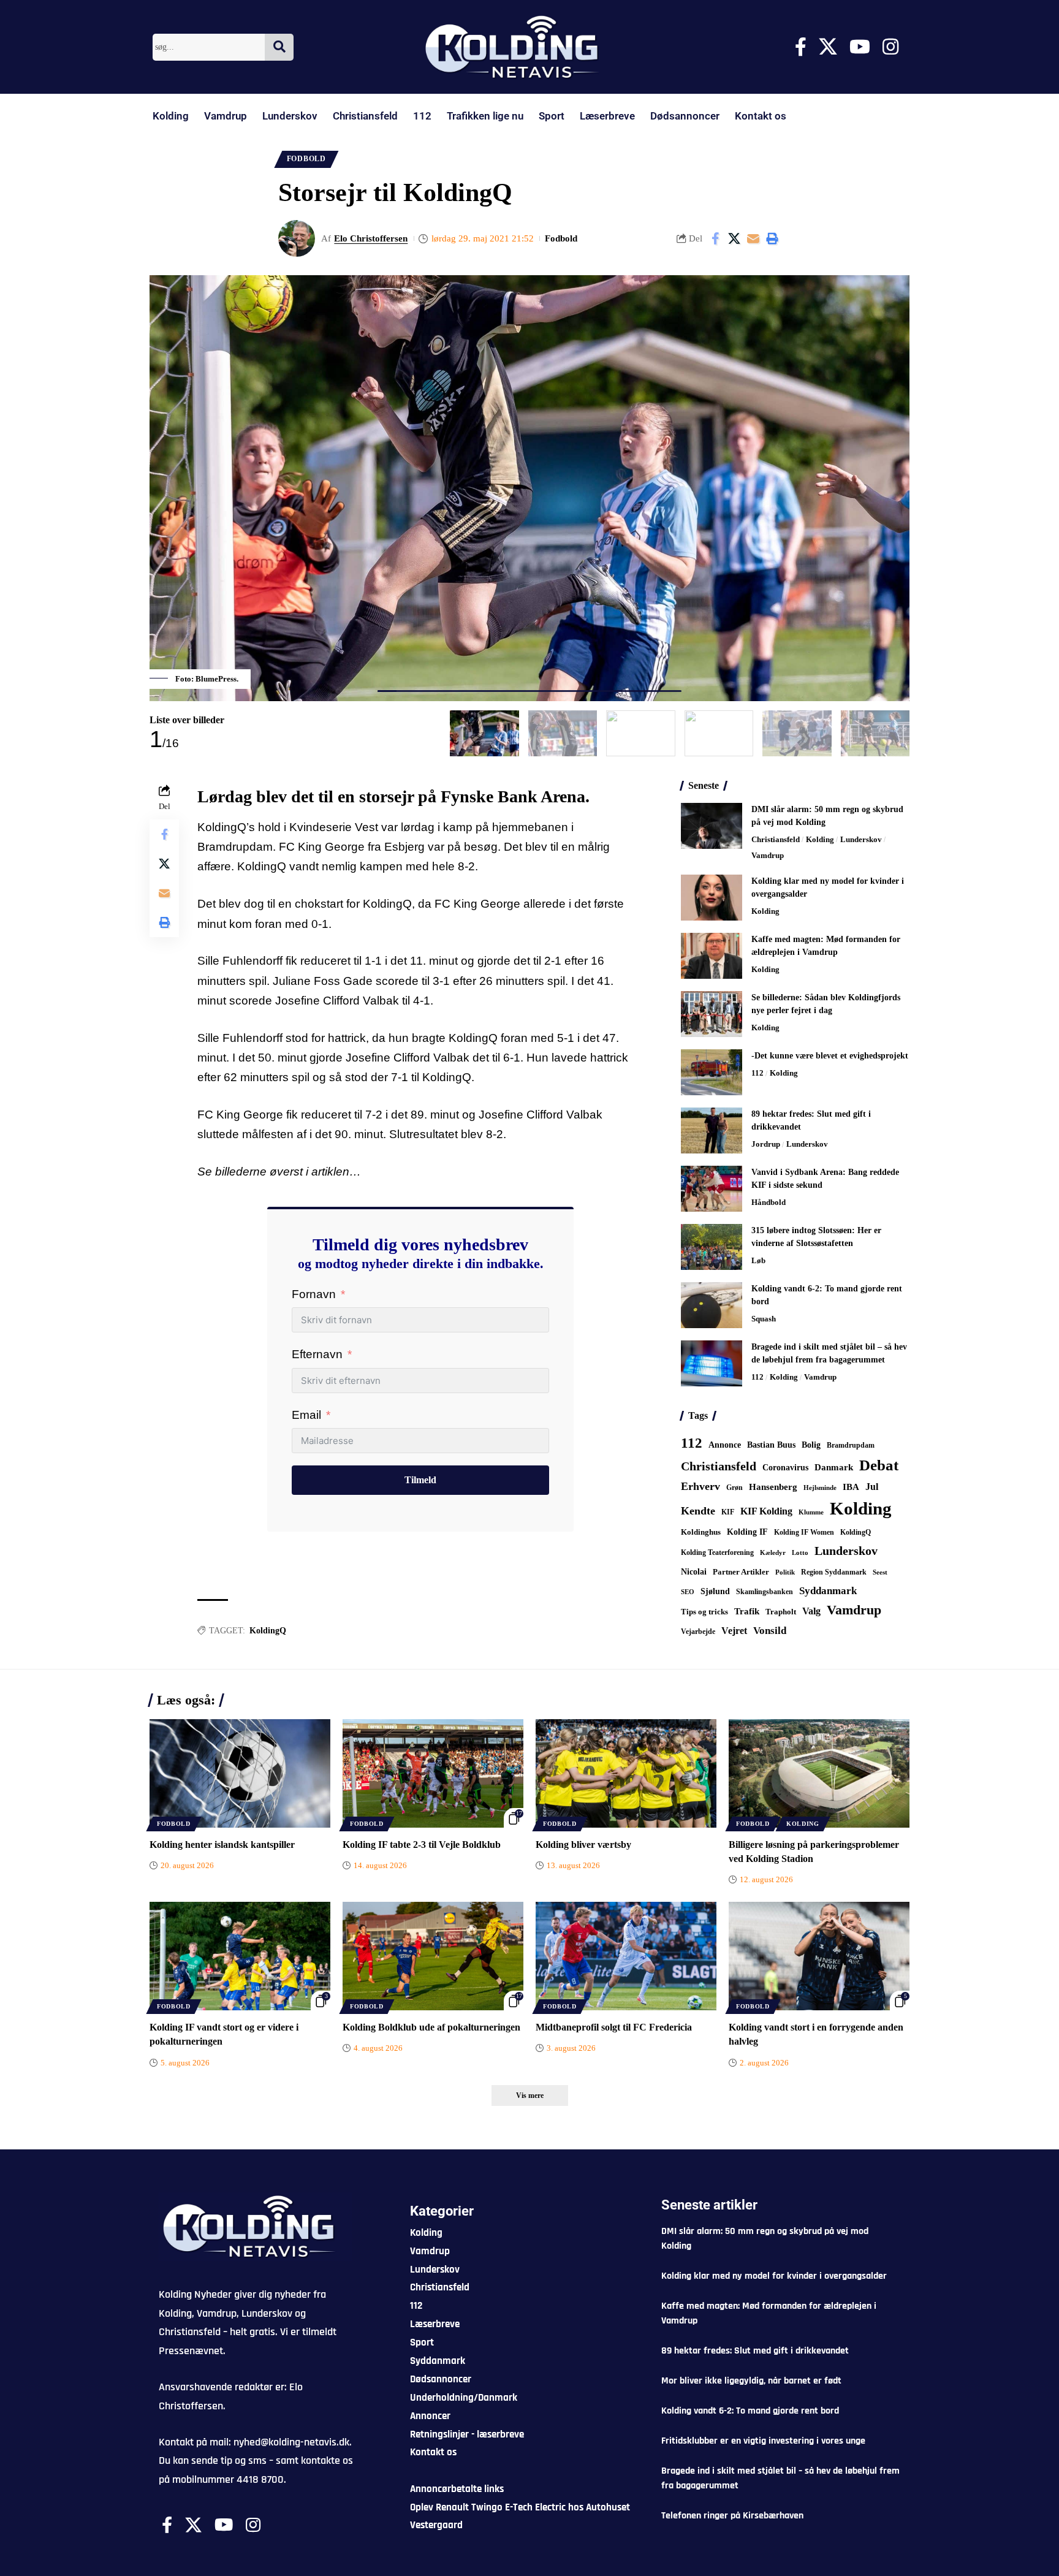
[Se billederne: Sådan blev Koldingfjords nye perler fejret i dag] (712, 1014)
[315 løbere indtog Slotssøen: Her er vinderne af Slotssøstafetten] (712, 1247)
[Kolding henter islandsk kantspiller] (240, 1773)
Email (306, 1415)
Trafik (747, 1611)
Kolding (171, 116)
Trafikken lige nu (485, 116)
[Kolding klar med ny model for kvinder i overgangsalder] (712, 898)
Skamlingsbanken (765, 1592)
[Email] (753, 238)
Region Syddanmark (834, 1572)
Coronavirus (785, 1468)
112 (422, 116)
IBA (851, 1487)
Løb (758, 1260)
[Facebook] (801, 47)
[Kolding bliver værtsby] (626, 1773)
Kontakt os (761, 116)
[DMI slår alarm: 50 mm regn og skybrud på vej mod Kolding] (712, 826)
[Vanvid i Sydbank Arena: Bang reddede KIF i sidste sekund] (712, 1189)
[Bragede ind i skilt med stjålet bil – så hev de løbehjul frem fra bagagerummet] (712, 1363)
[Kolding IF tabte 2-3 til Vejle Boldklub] (433, 1773)
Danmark (834, 1467)
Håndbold (769, 1202)
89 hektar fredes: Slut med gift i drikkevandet (755, 2351)
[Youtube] (860, 47)
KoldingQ (268, 1631)
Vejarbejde (698, 1632)
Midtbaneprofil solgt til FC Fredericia (614, 2027)
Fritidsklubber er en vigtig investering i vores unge (763, 2441)
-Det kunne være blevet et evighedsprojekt (830, 1056)
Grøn (734, 1487)
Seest (880, 1572)
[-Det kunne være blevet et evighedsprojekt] (712, 1072)
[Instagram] (890, 47)
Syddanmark (828, 1591)
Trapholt (781, 1612)
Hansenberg (773, 1487)
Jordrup (766, 1144)
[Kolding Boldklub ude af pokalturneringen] (433, 1956)
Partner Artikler (741, 1572)
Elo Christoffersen (371, 238)
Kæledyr (773, 1552)
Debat (879, 1465)
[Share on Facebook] (715, 238)
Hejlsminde (820, 1487)
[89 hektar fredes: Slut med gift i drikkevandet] (712, 1130)
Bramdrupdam (851, 1445)
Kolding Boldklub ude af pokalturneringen (431, 2027)
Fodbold (306, 159)
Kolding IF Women (804, 1533)
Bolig (811, 1445)
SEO (688, 1592)
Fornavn (314, 1294)
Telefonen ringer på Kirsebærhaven (732, 2516)
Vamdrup (226, 116)
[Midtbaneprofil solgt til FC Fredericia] (626, 1956)
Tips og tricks (704, 1612)
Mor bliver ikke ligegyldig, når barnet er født (751, 2381)
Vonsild (770, 1631)
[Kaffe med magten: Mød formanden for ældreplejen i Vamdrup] (712, 956)
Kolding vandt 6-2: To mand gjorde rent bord (750, 2411)
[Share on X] (734, 238)
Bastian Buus (771, 1445)
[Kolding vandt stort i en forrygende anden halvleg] (819, 1956)
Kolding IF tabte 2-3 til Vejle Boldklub (422, 1845)
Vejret (734, 1631)
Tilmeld (420, 1480)
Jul (872, 1487)
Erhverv (700, 1486)
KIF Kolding (766, 1511)
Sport (552, 116)
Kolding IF (747, 1532)
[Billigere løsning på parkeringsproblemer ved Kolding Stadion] (819, 1773)
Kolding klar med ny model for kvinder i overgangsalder (774, 2276)
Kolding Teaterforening (717, 1552)
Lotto (800, 1552)
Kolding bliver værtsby (583, 1845)
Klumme (811, 1512)
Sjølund (715, 1591)
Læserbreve (607, 116)
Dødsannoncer (685, 116)
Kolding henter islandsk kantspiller (222, 1845)
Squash (764, 1319)
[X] (828, 47)
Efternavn (317, 1354)
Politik (785, 1572)
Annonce (725, 1445)
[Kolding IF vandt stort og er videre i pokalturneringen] (240, 1956)
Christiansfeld (365, 116)
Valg (811, 1611)
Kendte (698, 1511)
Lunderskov (290, 116)
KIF (728, 1512)
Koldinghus (701, 1532)
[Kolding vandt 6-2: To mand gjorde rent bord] (712, 1305)
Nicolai (694, 1572)
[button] (772, 238)
